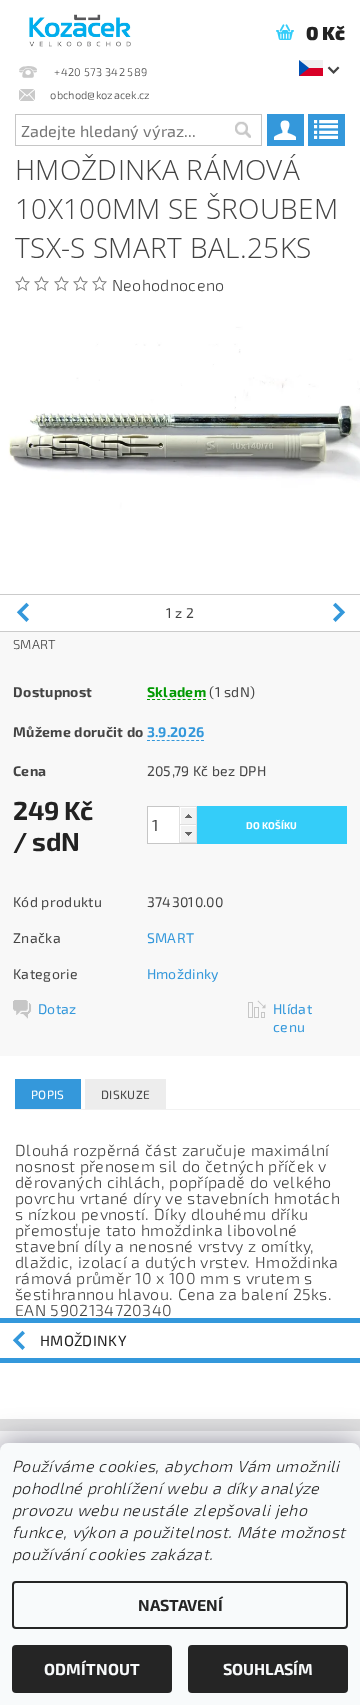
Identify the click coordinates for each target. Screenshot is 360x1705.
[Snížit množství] (188, 833)
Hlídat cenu (292, 1017)
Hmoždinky (183, 973)
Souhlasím (268, 1668)
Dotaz (57, 1008)
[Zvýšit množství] (188, 815)
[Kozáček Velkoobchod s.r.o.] (80, 26)
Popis (48, 1094)
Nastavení (180, 1604)
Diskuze (125, 1094)
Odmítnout (92, 1668)
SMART (171, 937)
